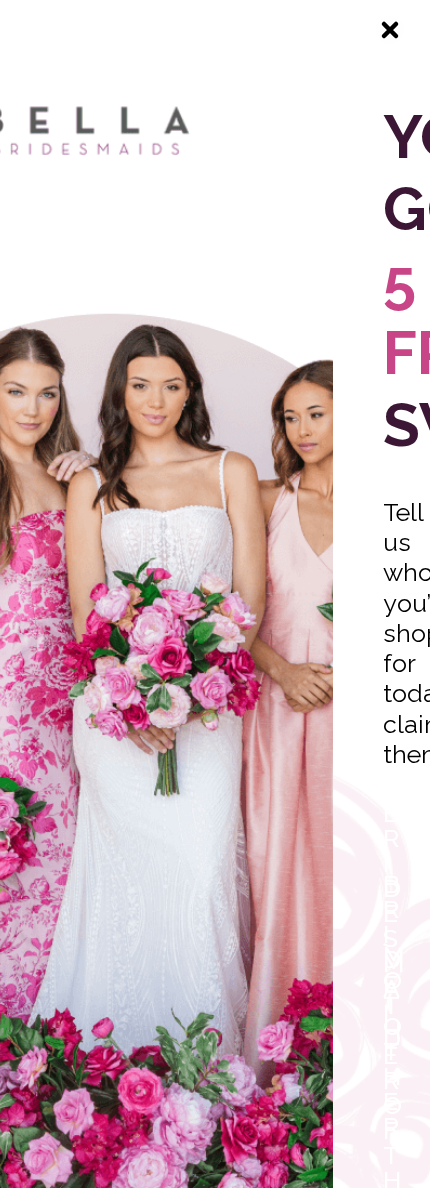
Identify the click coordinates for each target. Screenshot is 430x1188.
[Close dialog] (390, 30)
